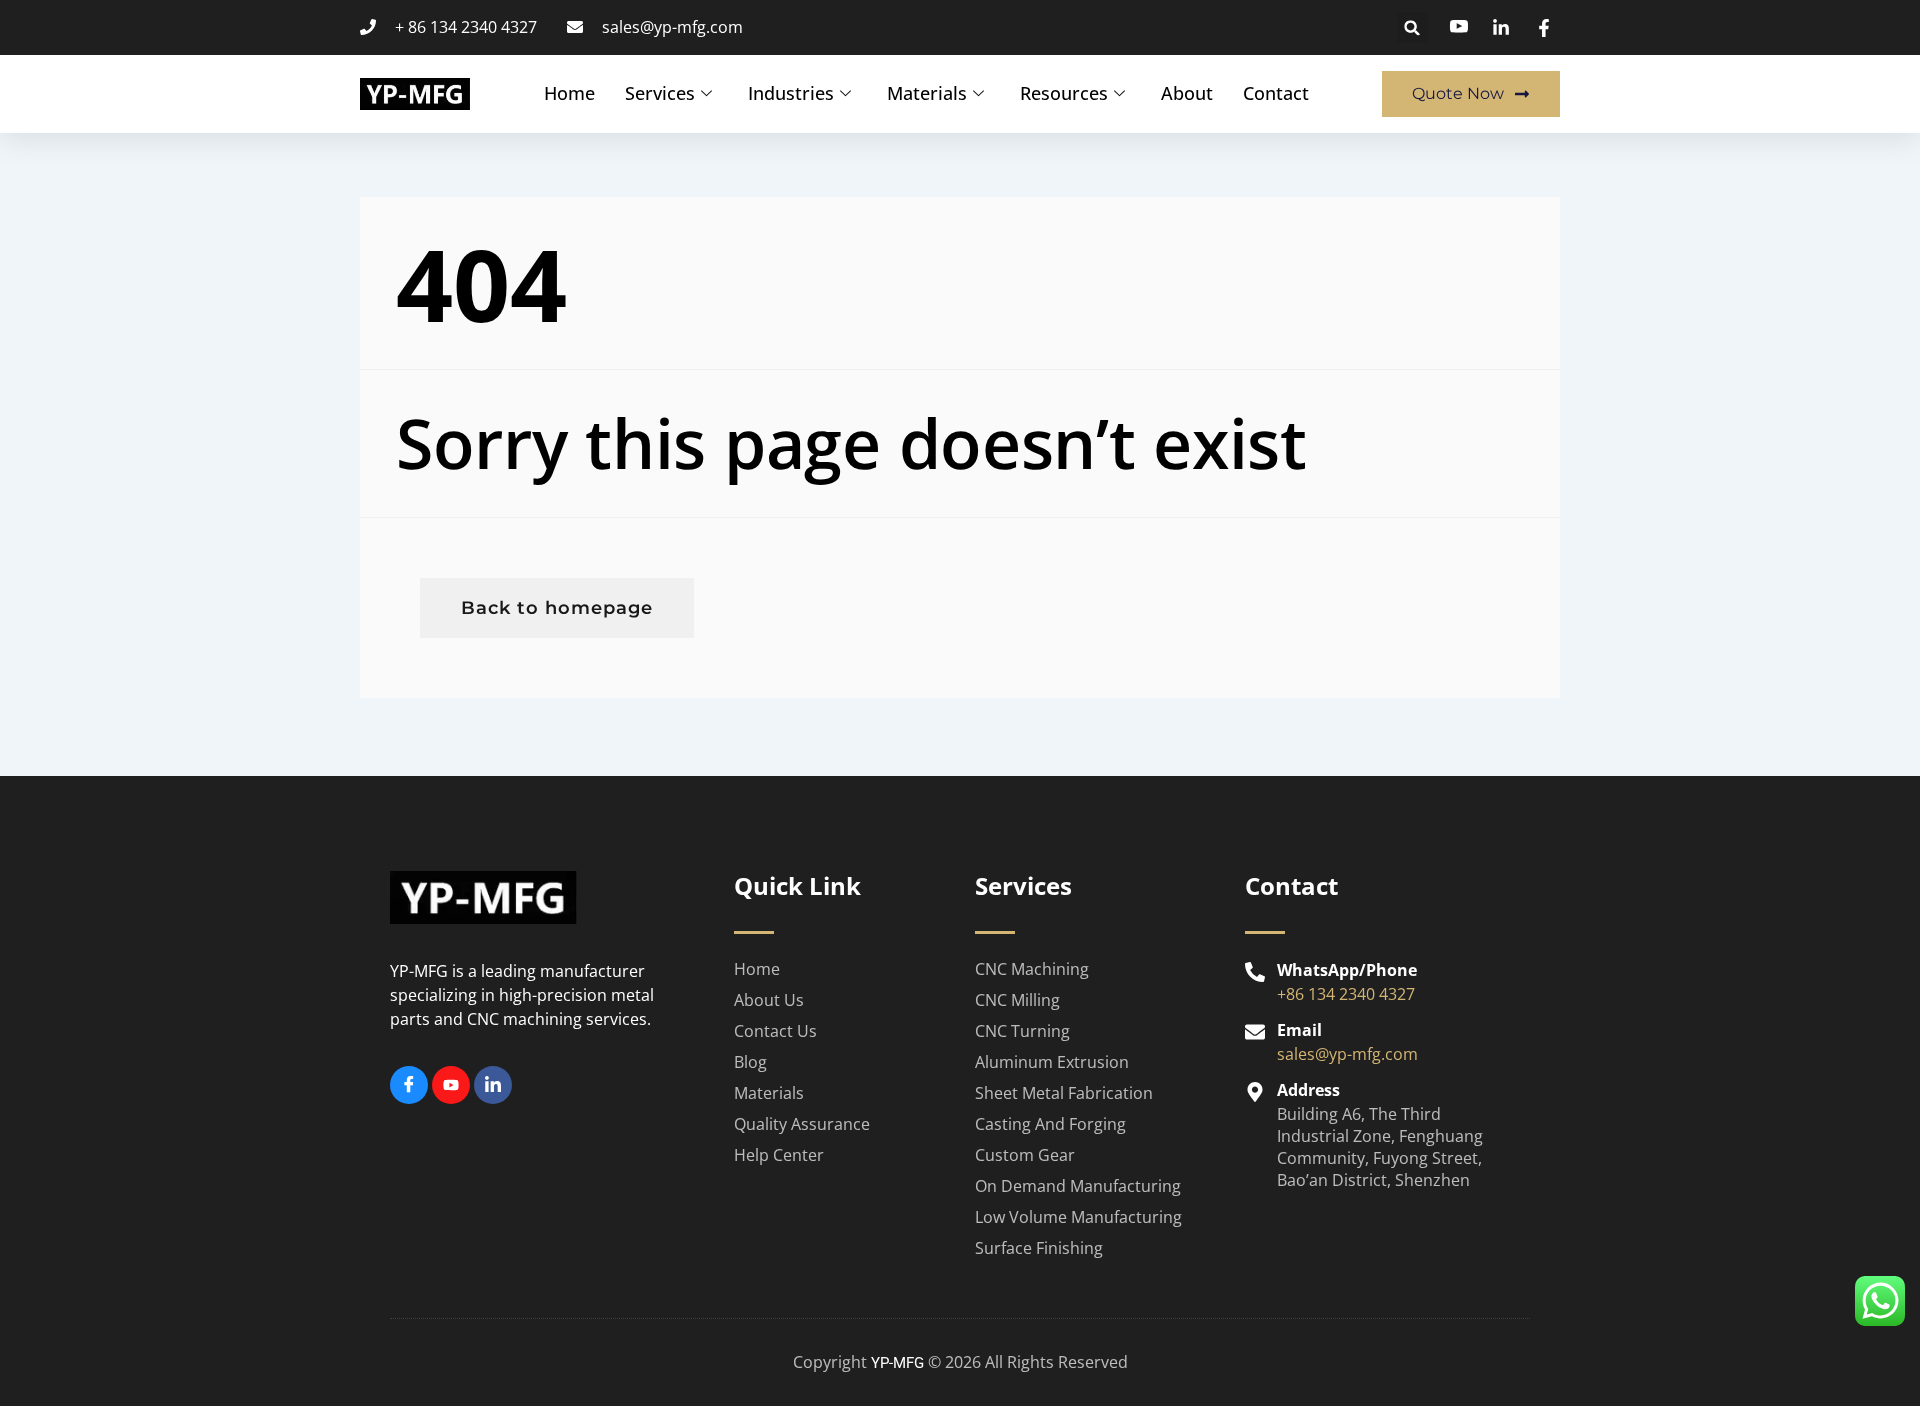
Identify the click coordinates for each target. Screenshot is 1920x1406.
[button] (1412, 27)
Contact (1276, 93)
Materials (927, 93)
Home (569, 93)
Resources (1064, 93)
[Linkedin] (493, 1085)
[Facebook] (409, 1085)
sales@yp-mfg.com (1347, 1054)
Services (660, 93)
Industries (791, 93)
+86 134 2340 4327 (1346, 994)
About (1187, 93)
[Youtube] (451, 1085)
